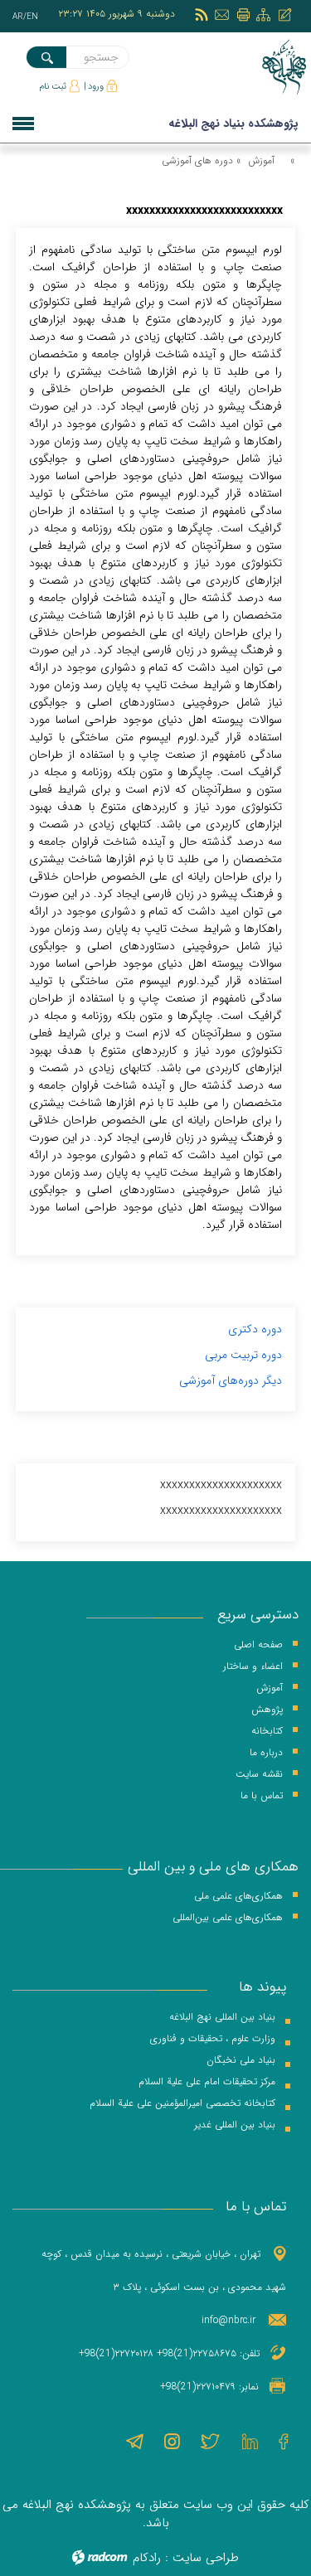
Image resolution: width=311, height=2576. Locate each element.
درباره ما (266, 1752)
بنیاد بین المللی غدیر (235, 2125)
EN (32, 17)
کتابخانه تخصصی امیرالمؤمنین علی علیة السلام (182, 2103)
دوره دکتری (255, 1329)
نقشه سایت (259, 1774)
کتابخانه (267, 1731)
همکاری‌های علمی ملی (238, 1896)
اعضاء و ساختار (253, 1666)
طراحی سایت (206, 2558)
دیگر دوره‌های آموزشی (231, 1380)
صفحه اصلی (258, 1645)
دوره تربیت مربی (243, 1355)
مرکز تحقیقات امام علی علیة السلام (207, 2081)
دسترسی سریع (258, 1615)
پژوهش (267, 1709)
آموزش (261, 160)
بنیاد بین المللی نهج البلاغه (222, 2017)
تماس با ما (262, 1795)
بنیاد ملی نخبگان (241, 2060)
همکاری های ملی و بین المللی (213, 1867)
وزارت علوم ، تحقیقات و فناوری (213, 2038)
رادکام (147, 2558)
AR (18, 17)
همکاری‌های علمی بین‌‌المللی (228, 1917)
